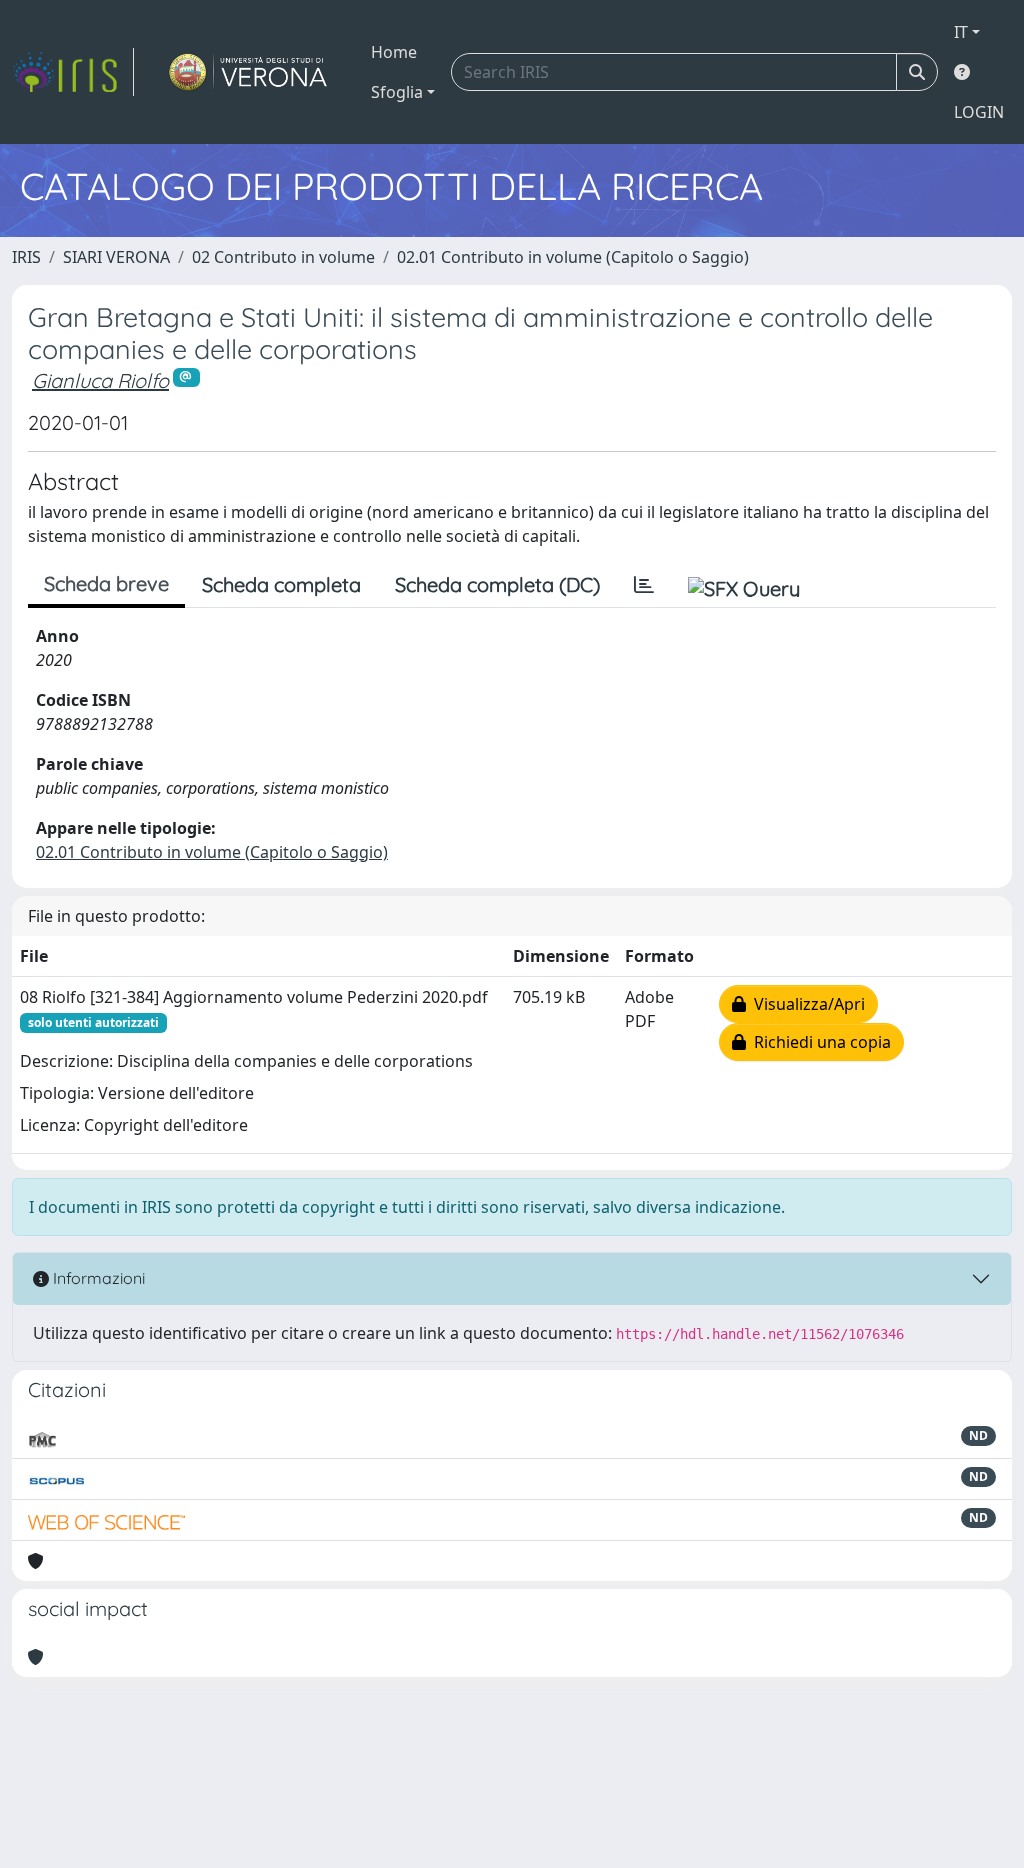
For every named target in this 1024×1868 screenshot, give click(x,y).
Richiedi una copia (818, 1042)
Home (394, 52)
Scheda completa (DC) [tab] (497, 584)
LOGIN (979, 112)
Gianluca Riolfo (100, 380)
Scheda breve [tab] (106, 583)
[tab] (644, 585)
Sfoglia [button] (397, 92)
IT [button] (961, 32)
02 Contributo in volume (283, 257)
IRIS (26, 257)
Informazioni (97, 1278)
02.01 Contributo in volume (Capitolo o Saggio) (573, 257)
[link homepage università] (248, 72)
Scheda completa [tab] (281, 584)
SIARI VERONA (116, 257)
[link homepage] (73, 72)
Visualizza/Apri (805, 1004)
